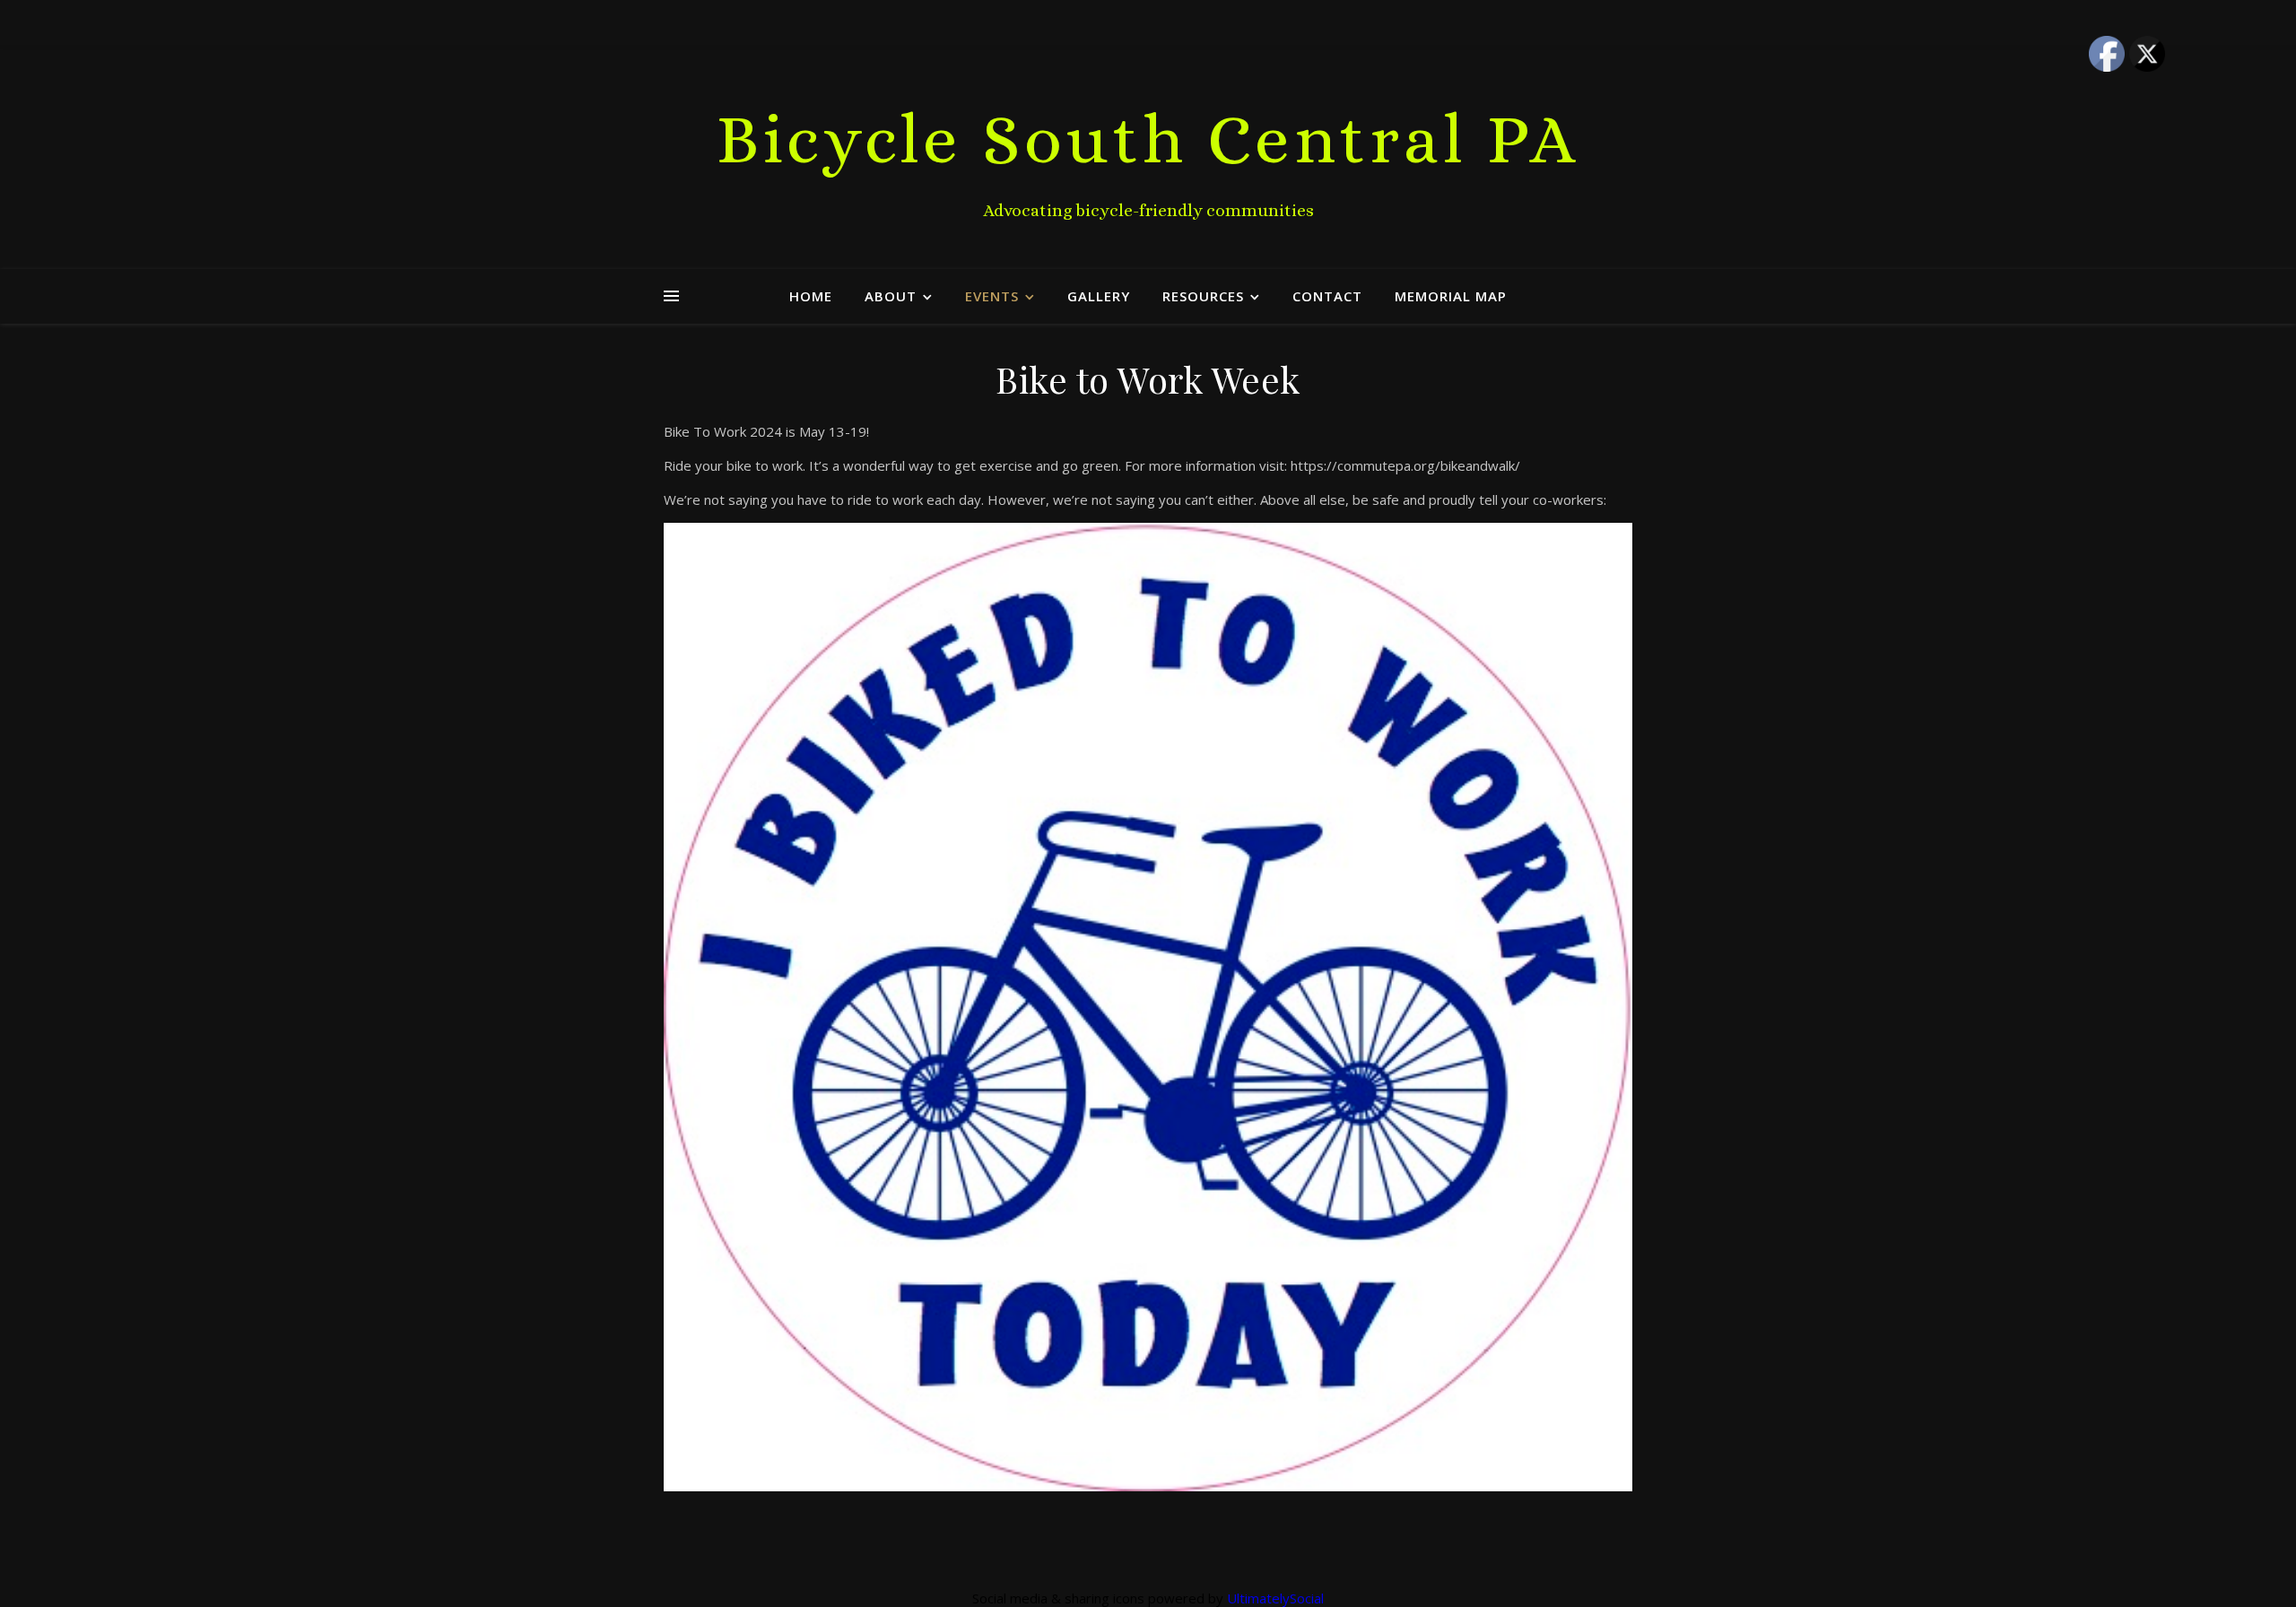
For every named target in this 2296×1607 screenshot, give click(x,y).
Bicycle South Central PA (1148, 139)
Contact (1327, 296)
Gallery (1099, 296)
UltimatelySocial (1275, 1598)
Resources (1203, 296)
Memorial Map (1451, 296)
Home (811, 296)
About (891, 296)
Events (992, 296)
